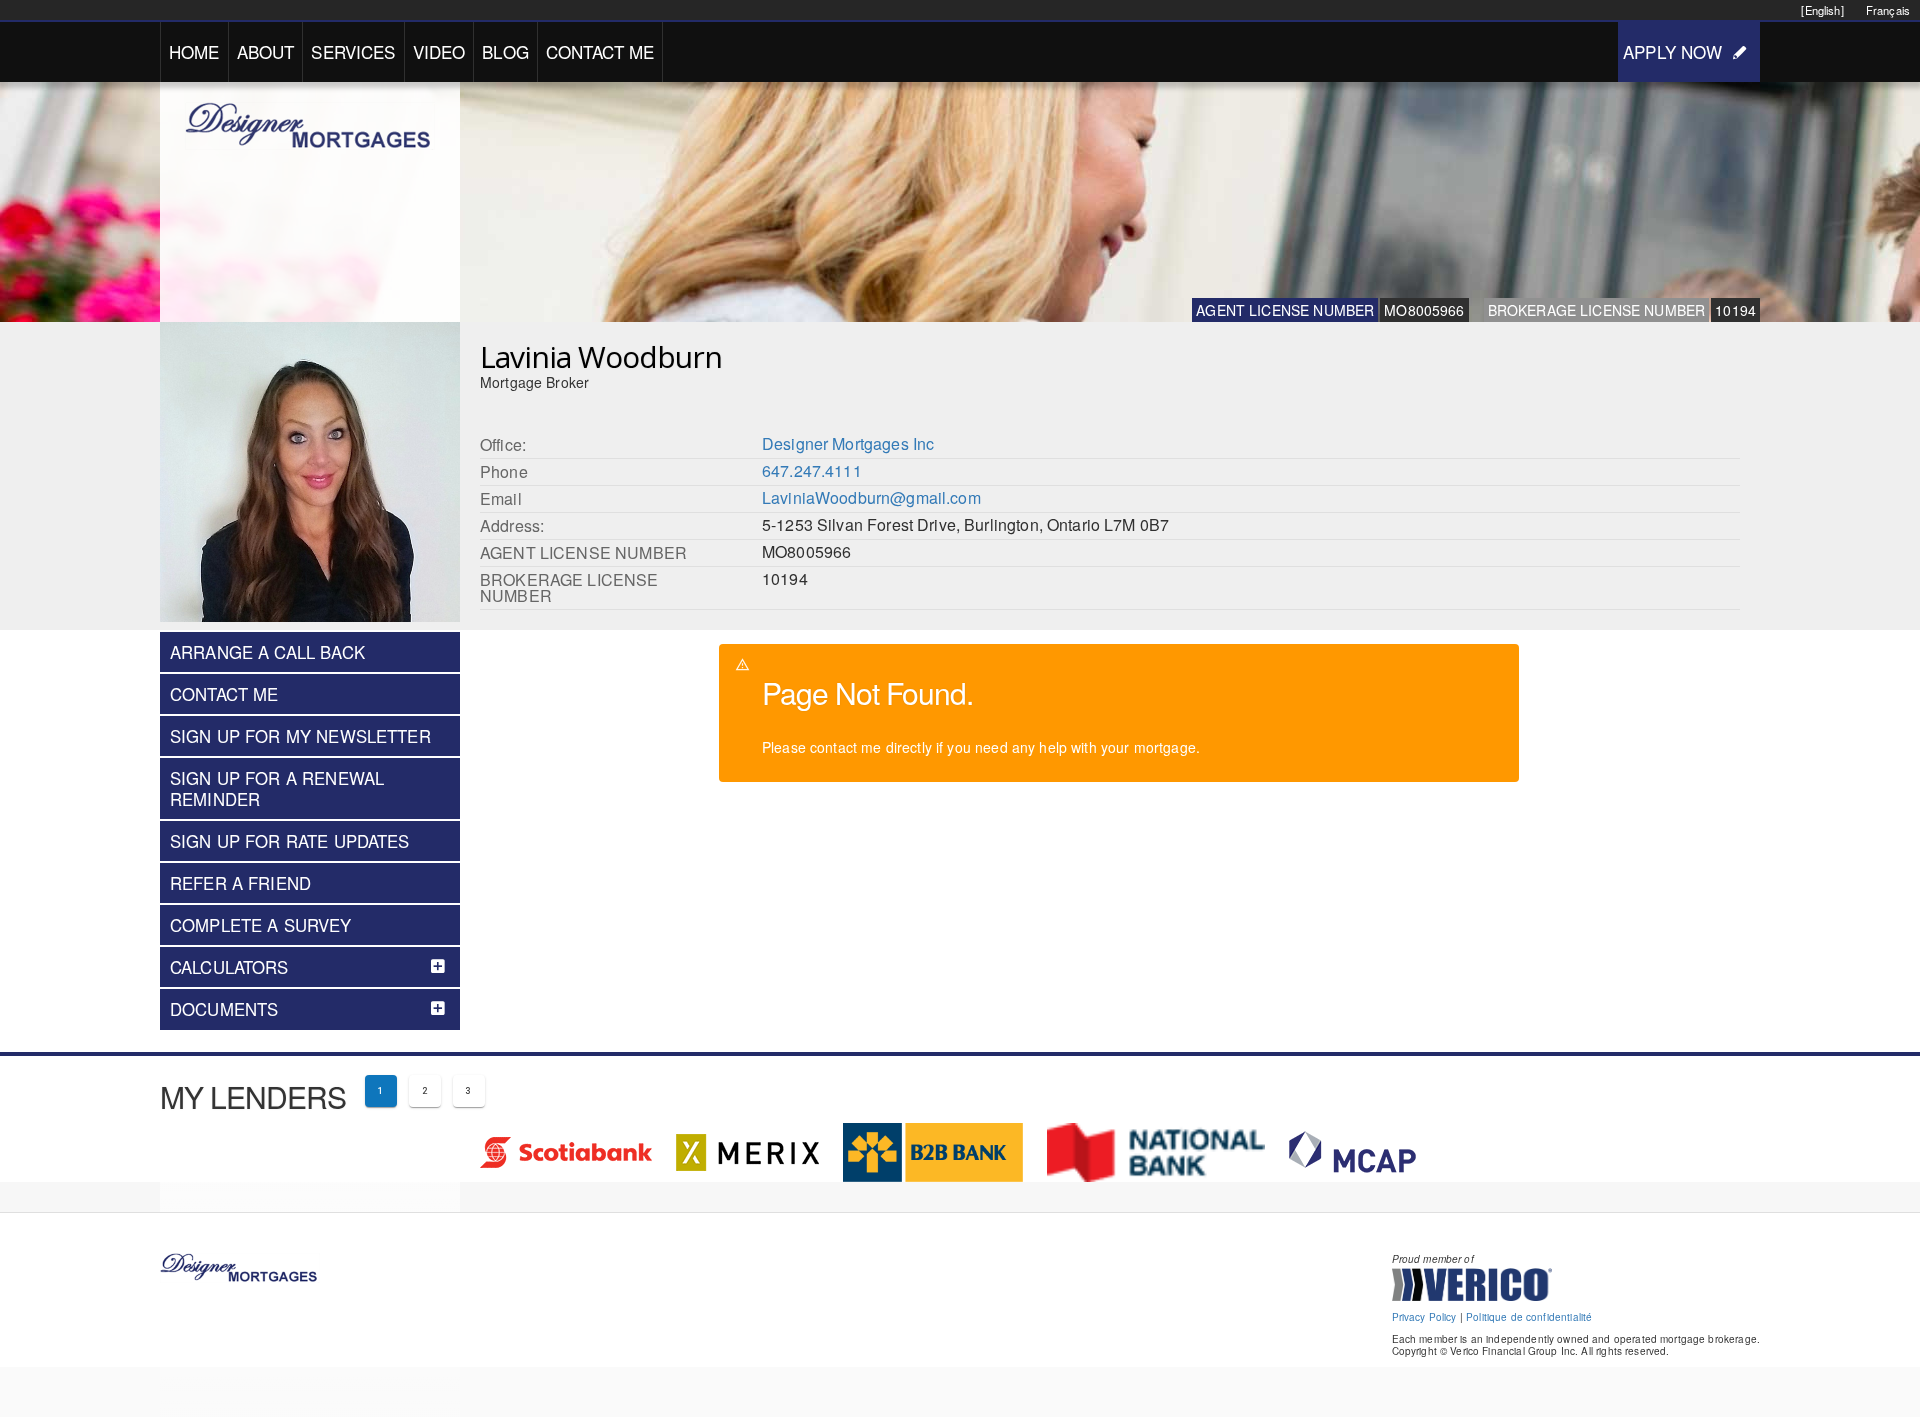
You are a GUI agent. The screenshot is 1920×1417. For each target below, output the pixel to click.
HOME (194, 51)
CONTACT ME (600, 51)
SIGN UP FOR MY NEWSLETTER (300, 736)
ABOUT (266, 51)
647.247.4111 (812, 470)
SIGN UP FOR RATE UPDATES (290, 841)
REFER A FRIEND (240, 883)
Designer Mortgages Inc (848, 443)
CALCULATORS (229, 967)
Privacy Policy (1424, 1317)
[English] (1822, 10)
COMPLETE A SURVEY (261, 925)
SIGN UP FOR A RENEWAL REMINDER (277, 788)
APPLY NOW (1672, 51)
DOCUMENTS (224, 1009)
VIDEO (439, 51)
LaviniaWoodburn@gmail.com (871, 497)
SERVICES (353, 51)
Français (1888, 10)
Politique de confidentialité (1529, 1317)
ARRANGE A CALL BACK (267, 652)
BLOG (505, 51)
